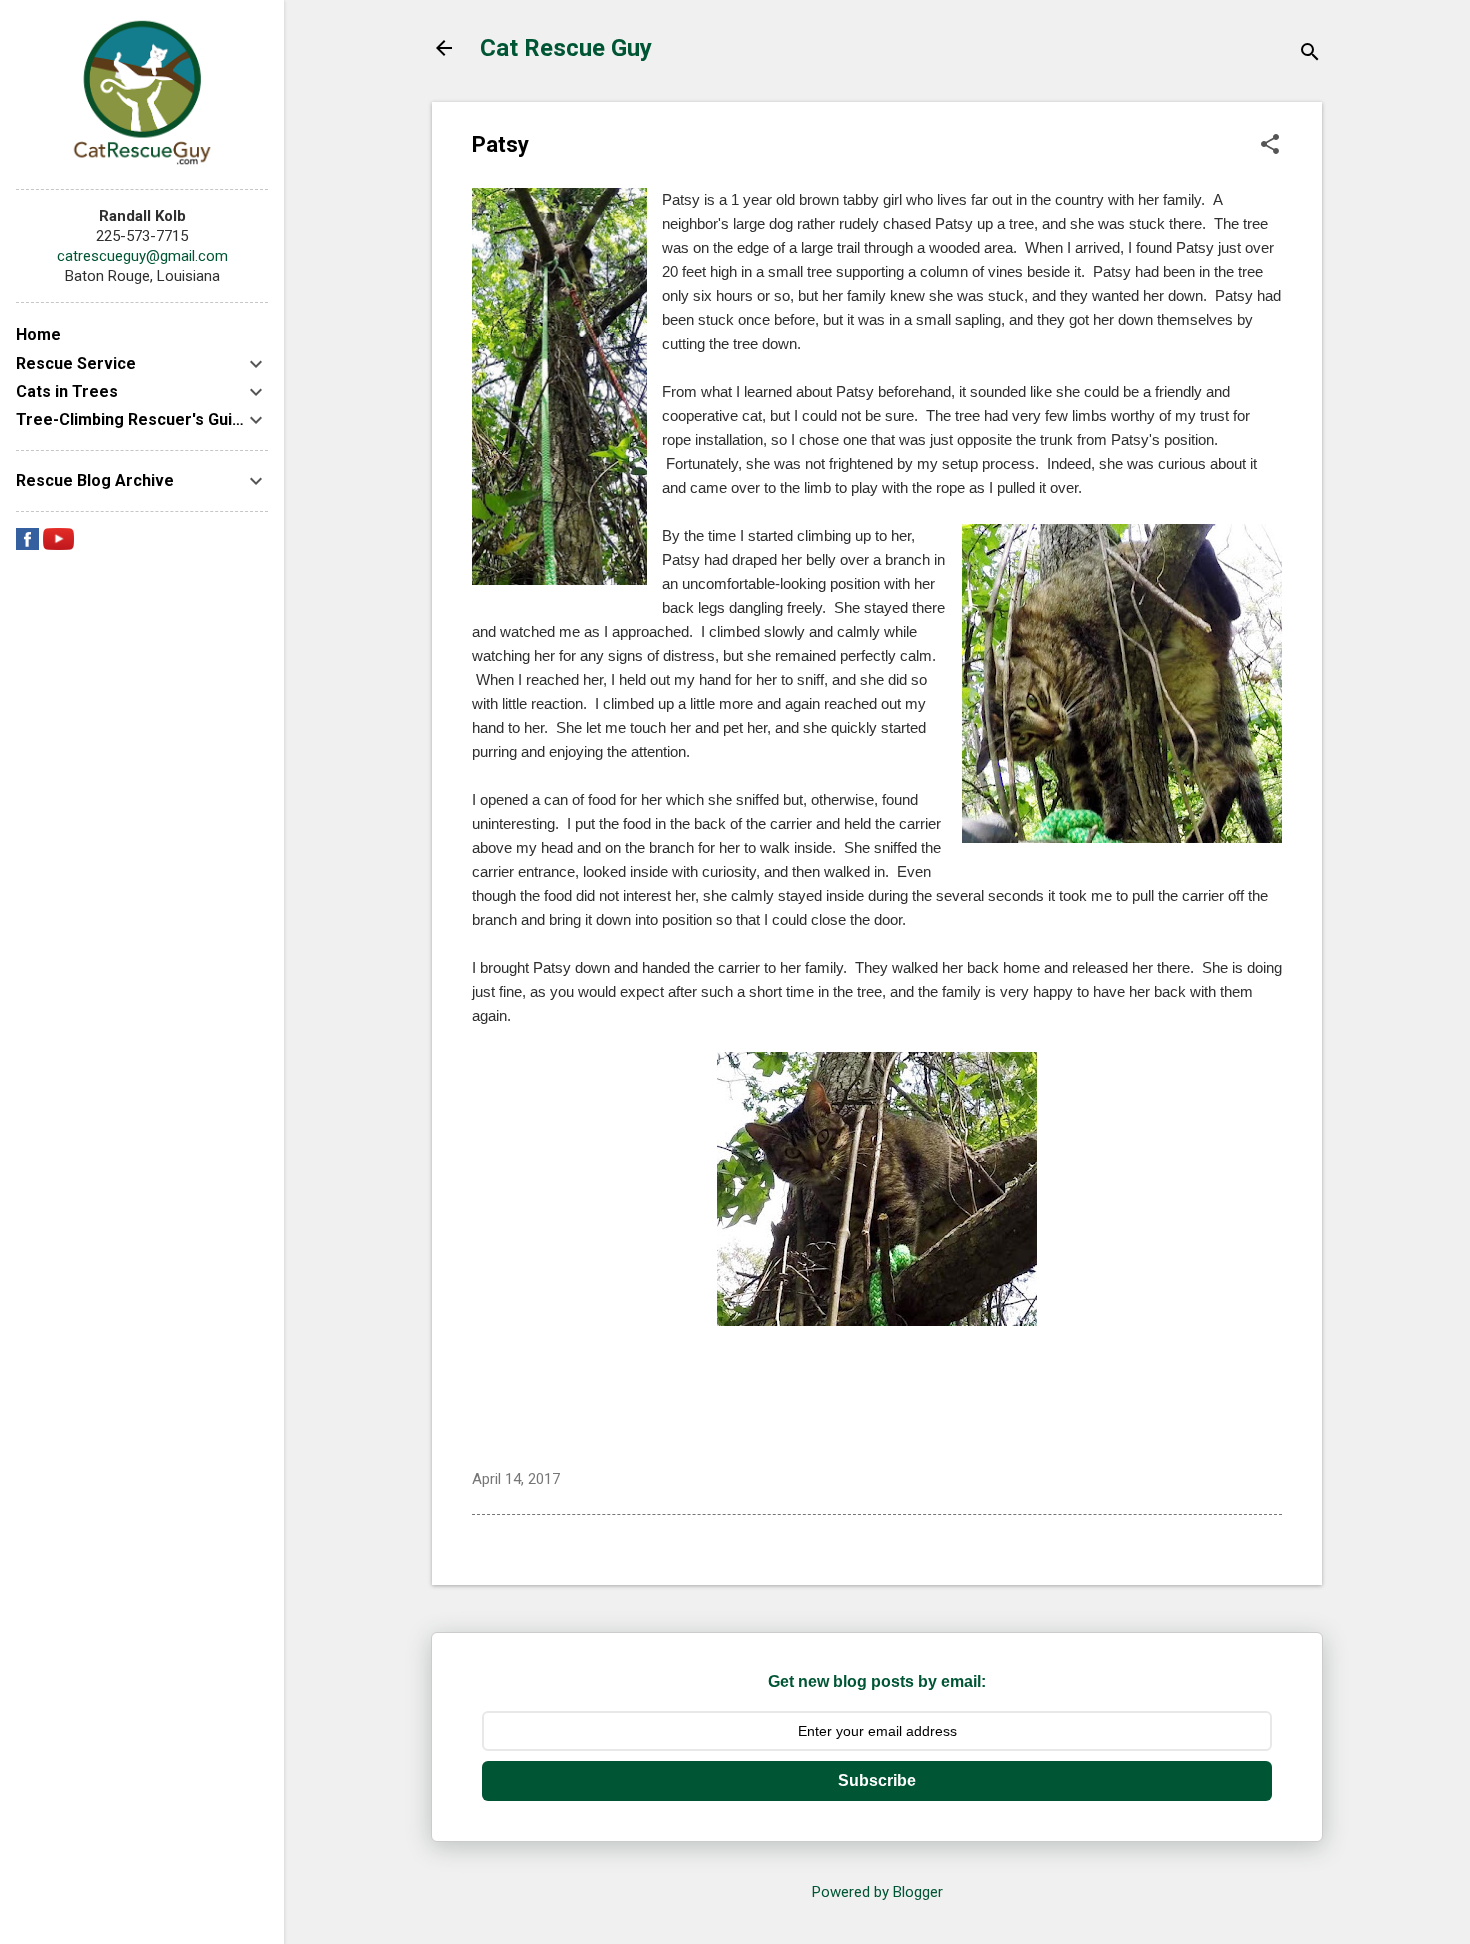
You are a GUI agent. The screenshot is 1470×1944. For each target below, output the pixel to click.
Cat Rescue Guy (566, 48)
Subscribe (877, 1780)
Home (38, 334)
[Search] (1310, 54)
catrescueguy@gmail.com (142, 256)
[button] (1270, 146)
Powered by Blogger (877, 1892)
